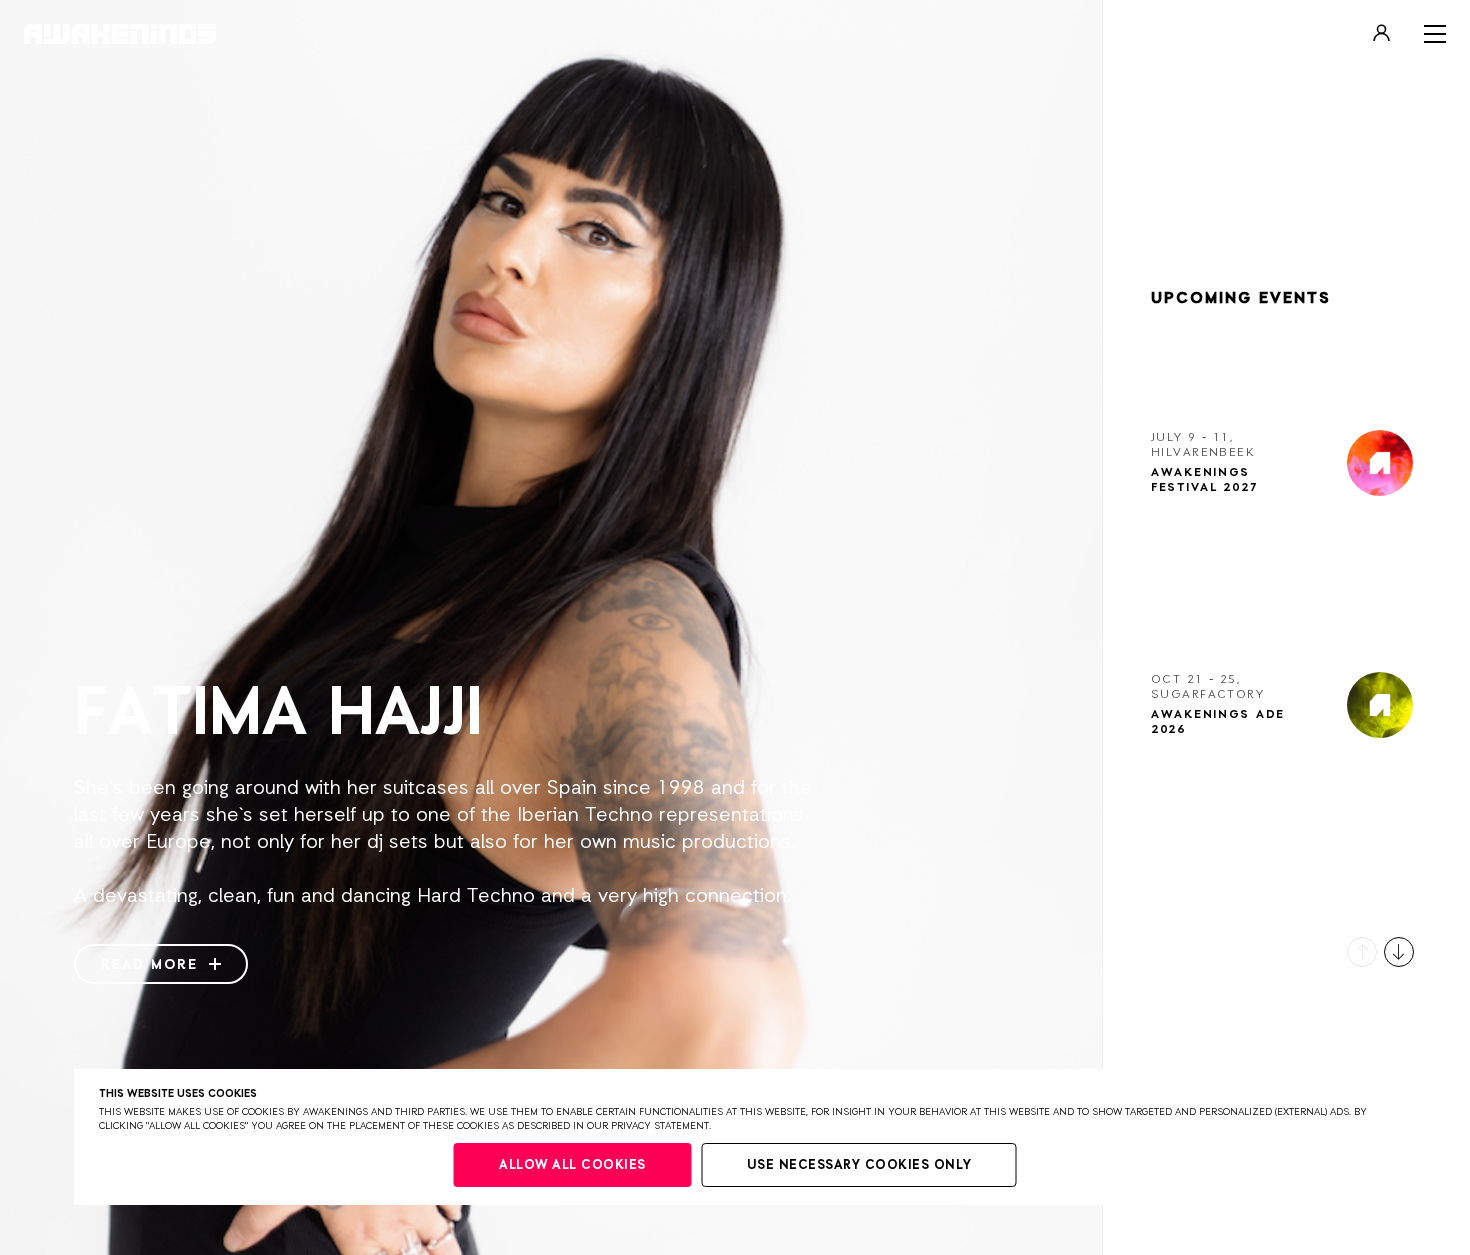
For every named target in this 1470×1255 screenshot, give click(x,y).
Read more (152, 965)
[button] (1362, 952)
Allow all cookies (572, 1165)
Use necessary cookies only (859, 1165)
